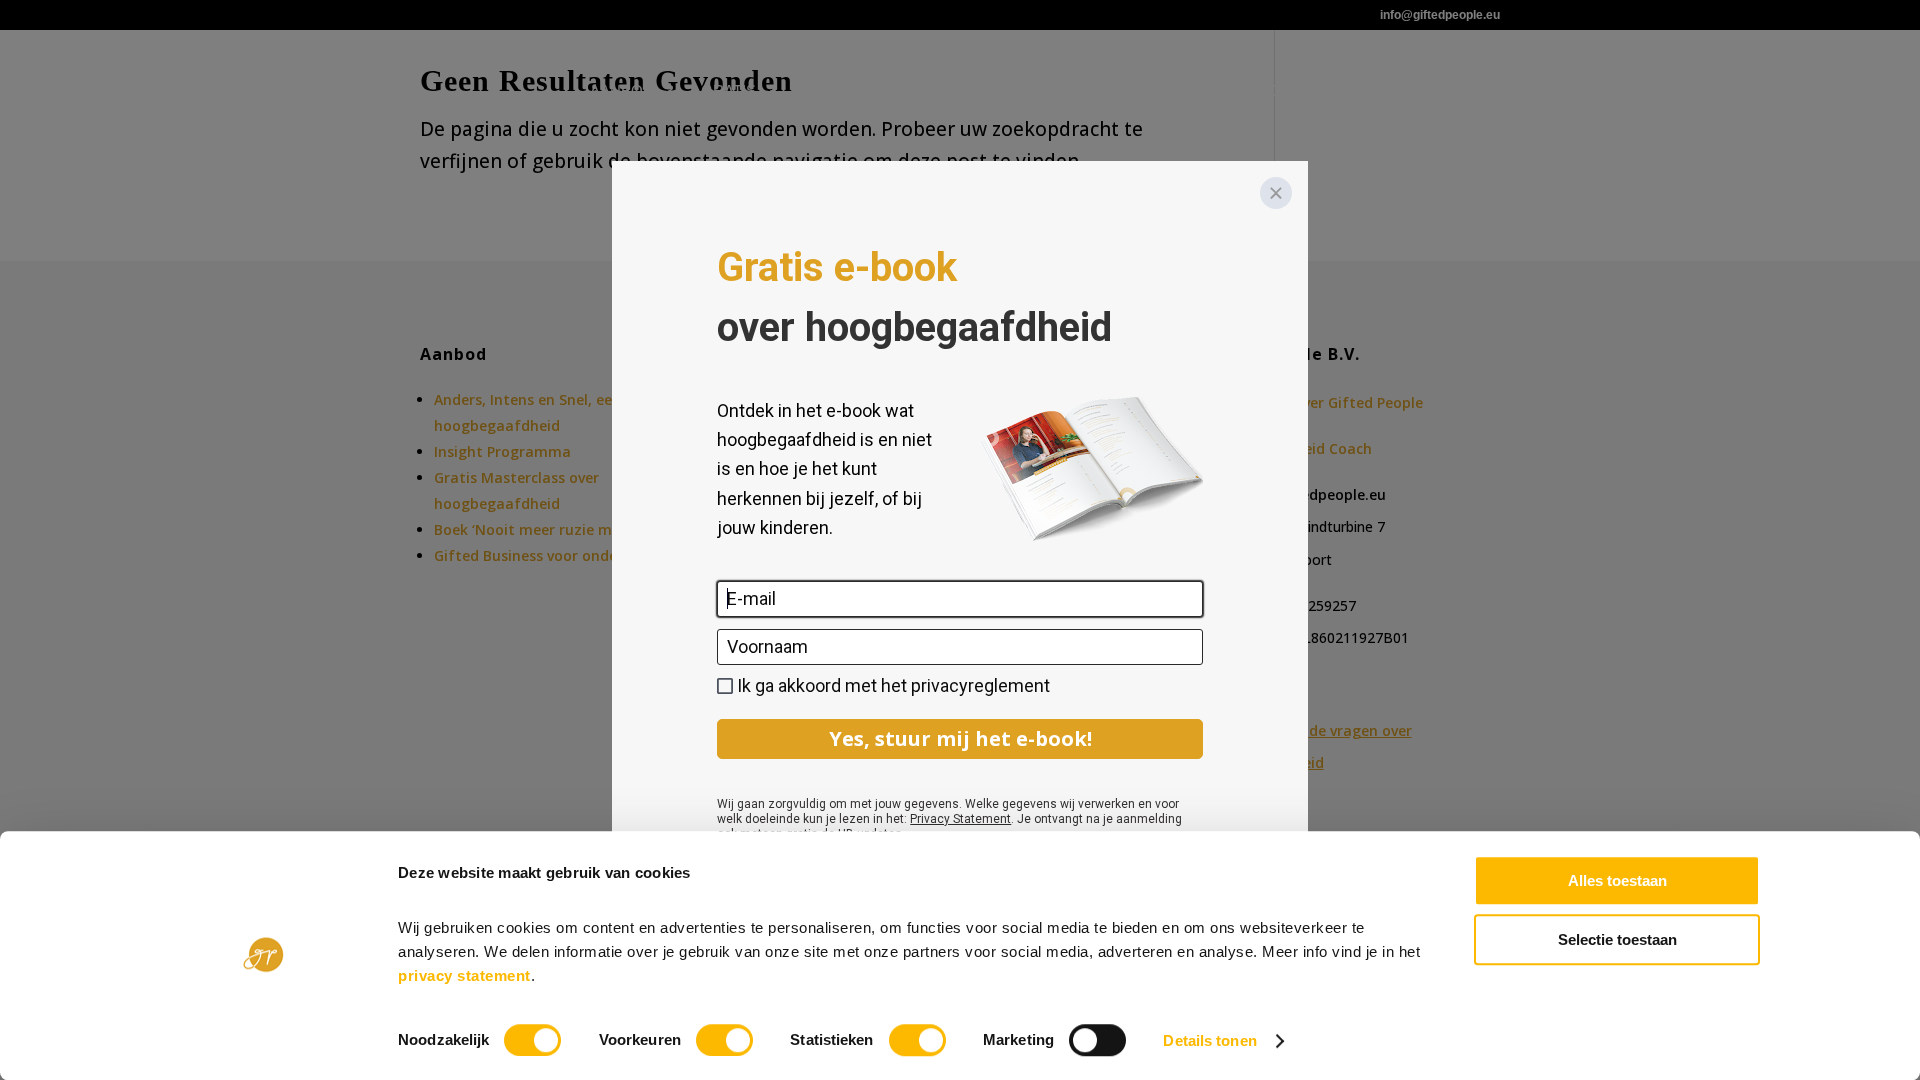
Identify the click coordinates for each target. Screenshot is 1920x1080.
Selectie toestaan (1617, 939)
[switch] (724, 1040)
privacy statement (464, 975)
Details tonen (1209, 1040)
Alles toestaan (1617, 880)
